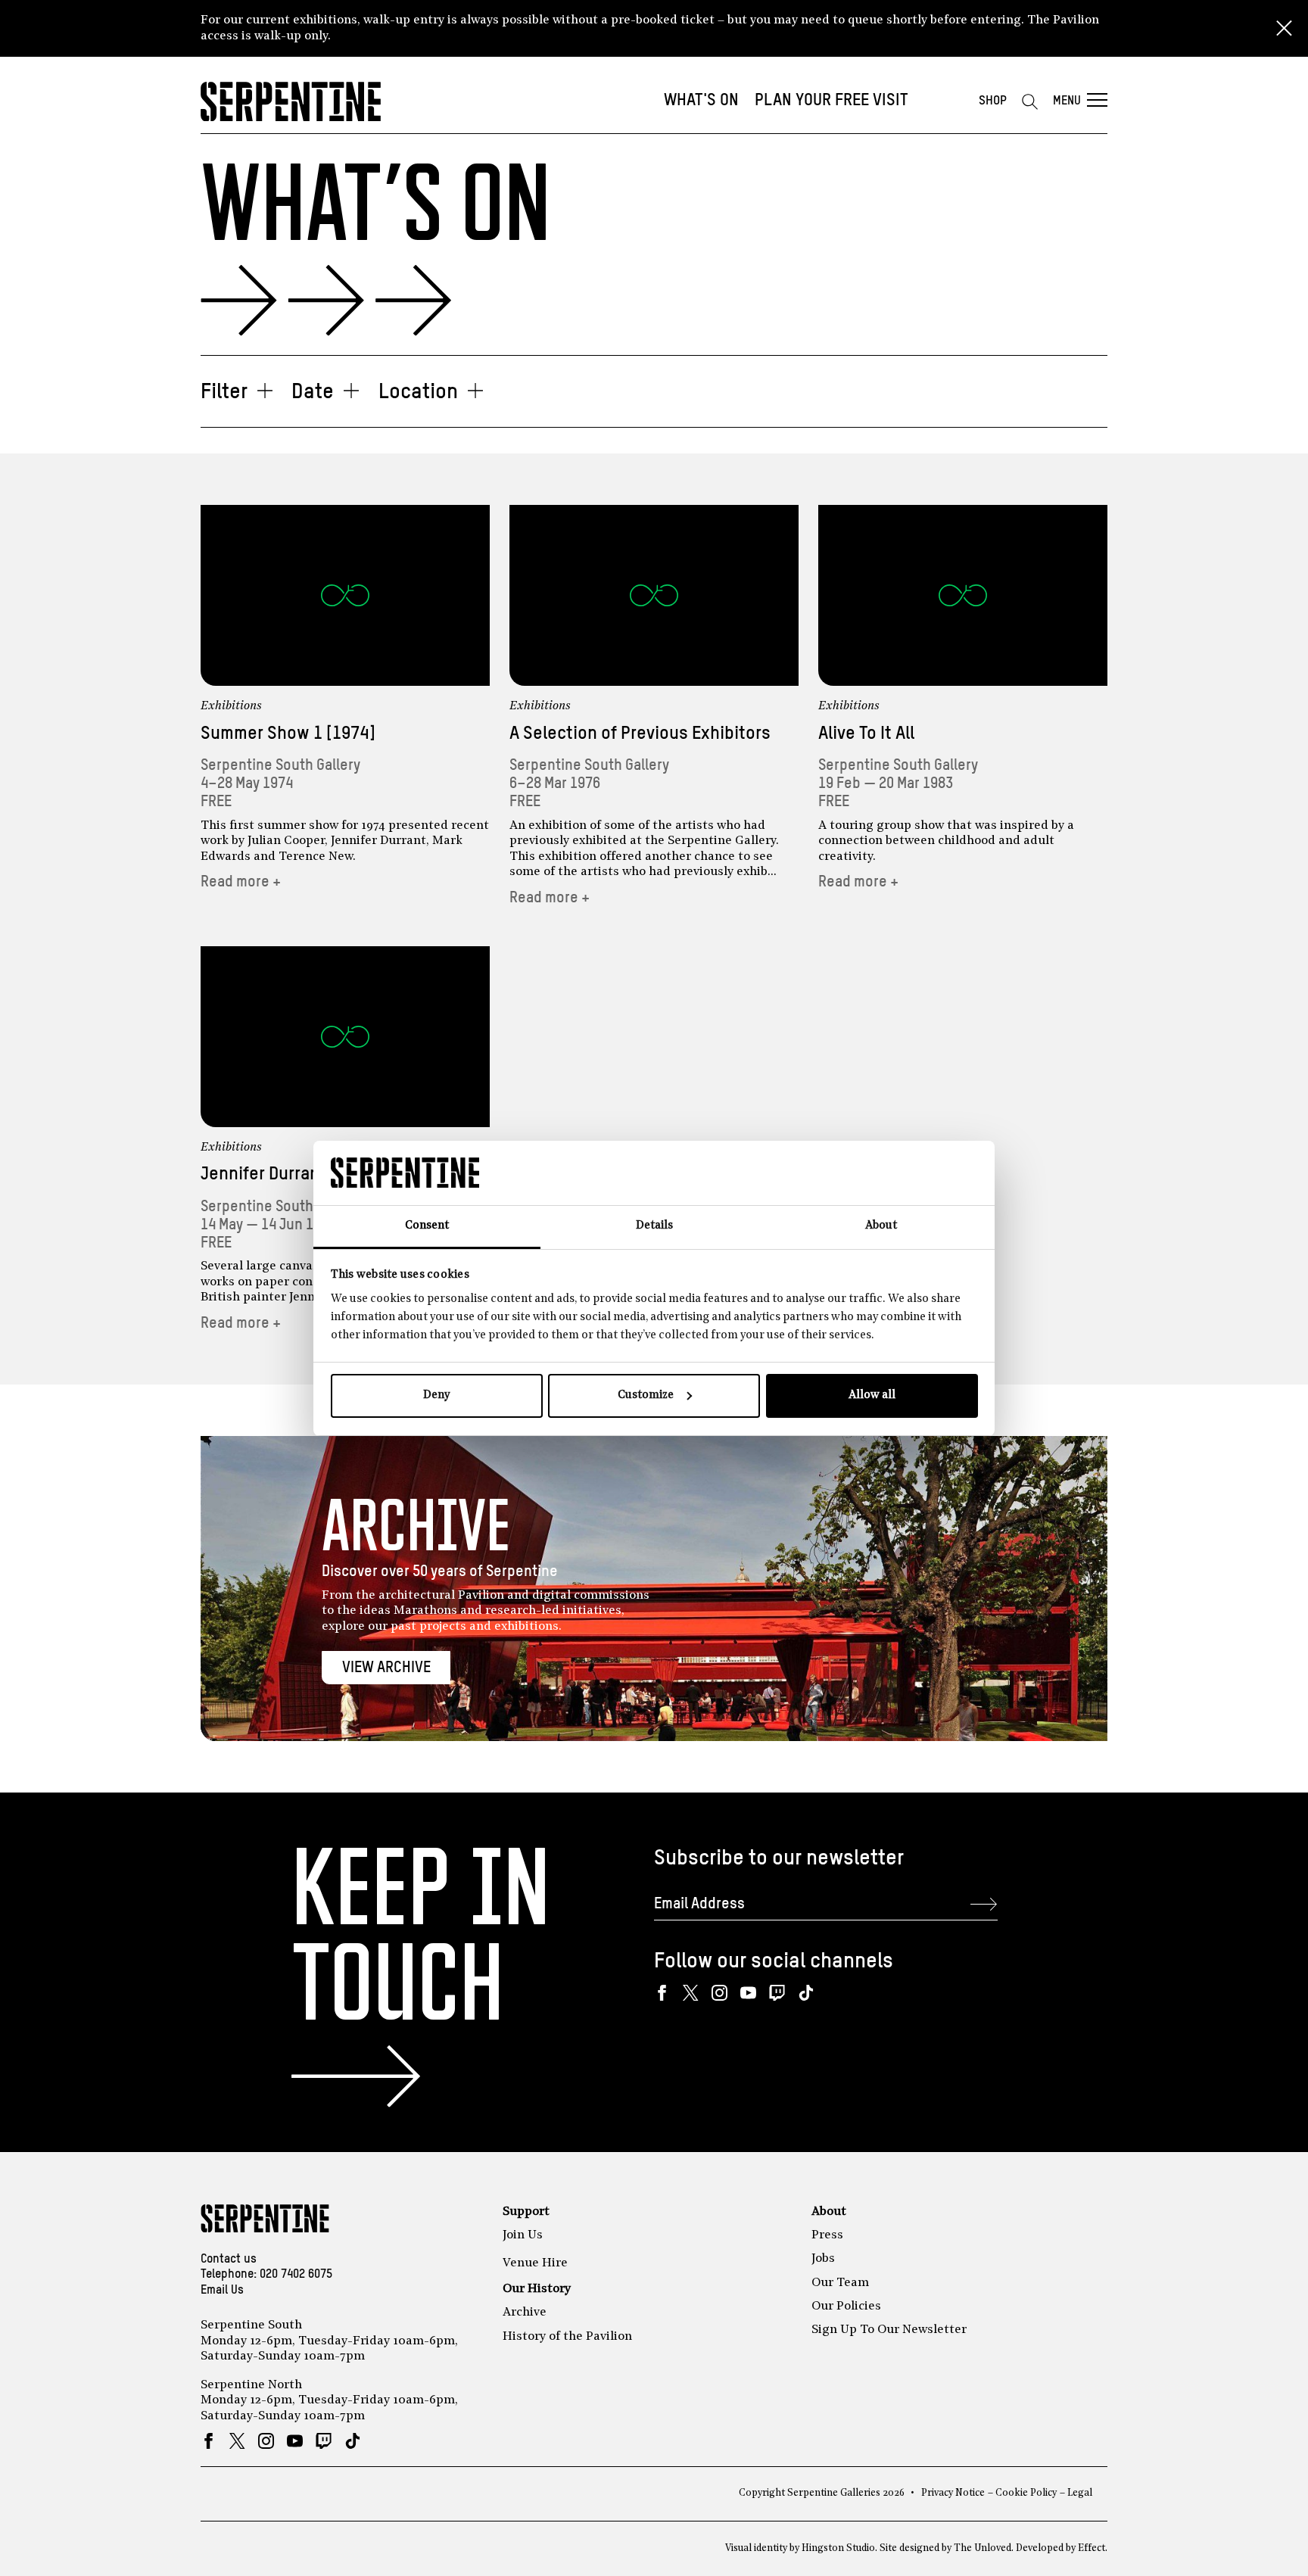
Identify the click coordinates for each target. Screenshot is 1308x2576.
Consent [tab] (427, 1226)
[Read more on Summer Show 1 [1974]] (345, 595)
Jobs (823, 2259)
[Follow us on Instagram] (719, 1993)
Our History (537, 2289)
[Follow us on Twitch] (777, 1993)
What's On (701, 101)
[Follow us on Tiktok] (806, 1993)
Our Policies (846, 2307)
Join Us (523, 2235)
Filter (224, 392)
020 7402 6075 (296, 2275)
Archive (525, 2313)
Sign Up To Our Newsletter (889, 2330)
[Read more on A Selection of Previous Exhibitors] (654, 595)
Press (827, 2235)
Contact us (229, 2260)
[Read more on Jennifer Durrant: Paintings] (345, 1037)
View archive (386, 1668)
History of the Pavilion (567, 2337)
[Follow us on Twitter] (691, 1993)
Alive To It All (866, 734)
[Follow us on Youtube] (748, 1993)
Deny (436, 1395)
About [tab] (881, 1226)
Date (313, 392)
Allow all (872, 1395)
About (829, 2212)
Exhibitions (231, 706)
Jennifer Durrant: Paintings (305, 1174)
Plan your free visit (832, 101)
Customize (646, 1395)
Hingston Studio (838, 2548)
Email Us (222, 2291)
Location (418, 392)
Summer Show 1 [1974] (288, 734)
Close (1284, 29)
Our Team (840, 2283)
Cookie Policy (1026, 2493)
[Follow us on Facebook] (662, 1993)
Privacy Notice (953, 2493)
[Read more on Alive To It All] (963, 595)
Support (526, 2212)
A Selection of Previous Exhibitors (640, 734)
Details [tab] (654, 1226)
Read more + (241, 882)
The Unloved (983, 2548)
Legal (1080, 2493)
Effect (1092, 2548)
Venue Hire (535, 2263)
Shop (993, 101)
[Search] (1029, 101)
